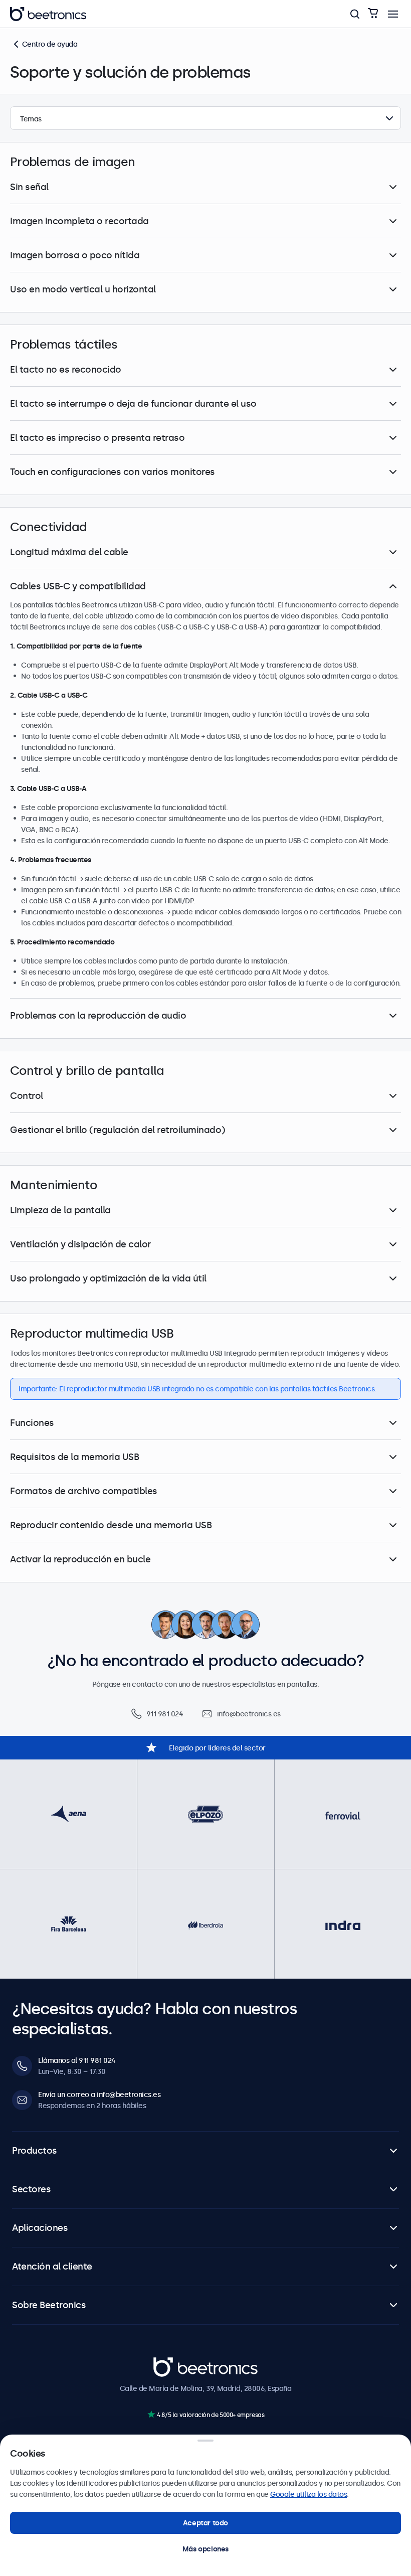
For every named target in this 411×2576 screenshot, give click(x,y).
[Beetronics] (48, 14)
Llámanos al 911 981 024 (77, 2060)
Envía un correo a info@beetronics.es (99, 2095)
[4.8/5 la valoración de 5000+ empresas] (151, 2414)
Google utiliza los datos (309, 2494)
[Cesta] (373, 14)
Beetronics (171, 2362)
